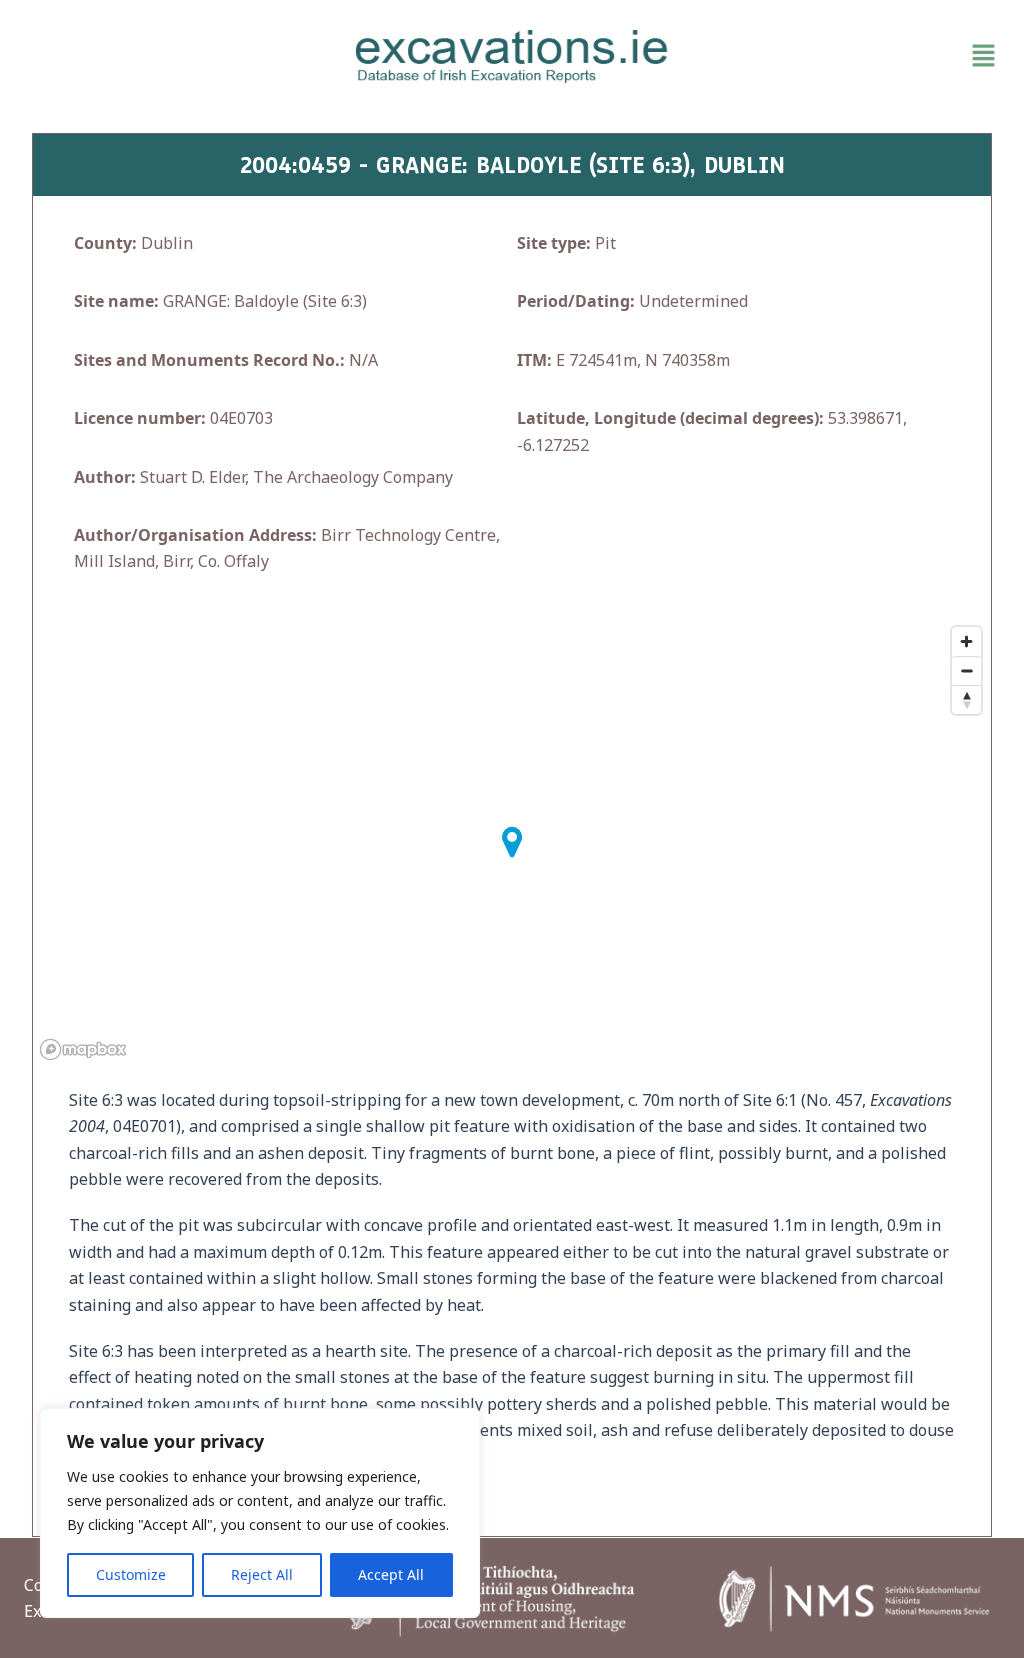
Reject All (262, 1574)
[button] (846, 56)
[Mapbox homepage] (83, 1049)
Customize (131, 1574)
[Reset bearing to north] (966, 699)
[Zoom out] (966, 670)
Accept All (391, 1574)
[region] (260, 1513)
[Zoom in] (966, 641)
